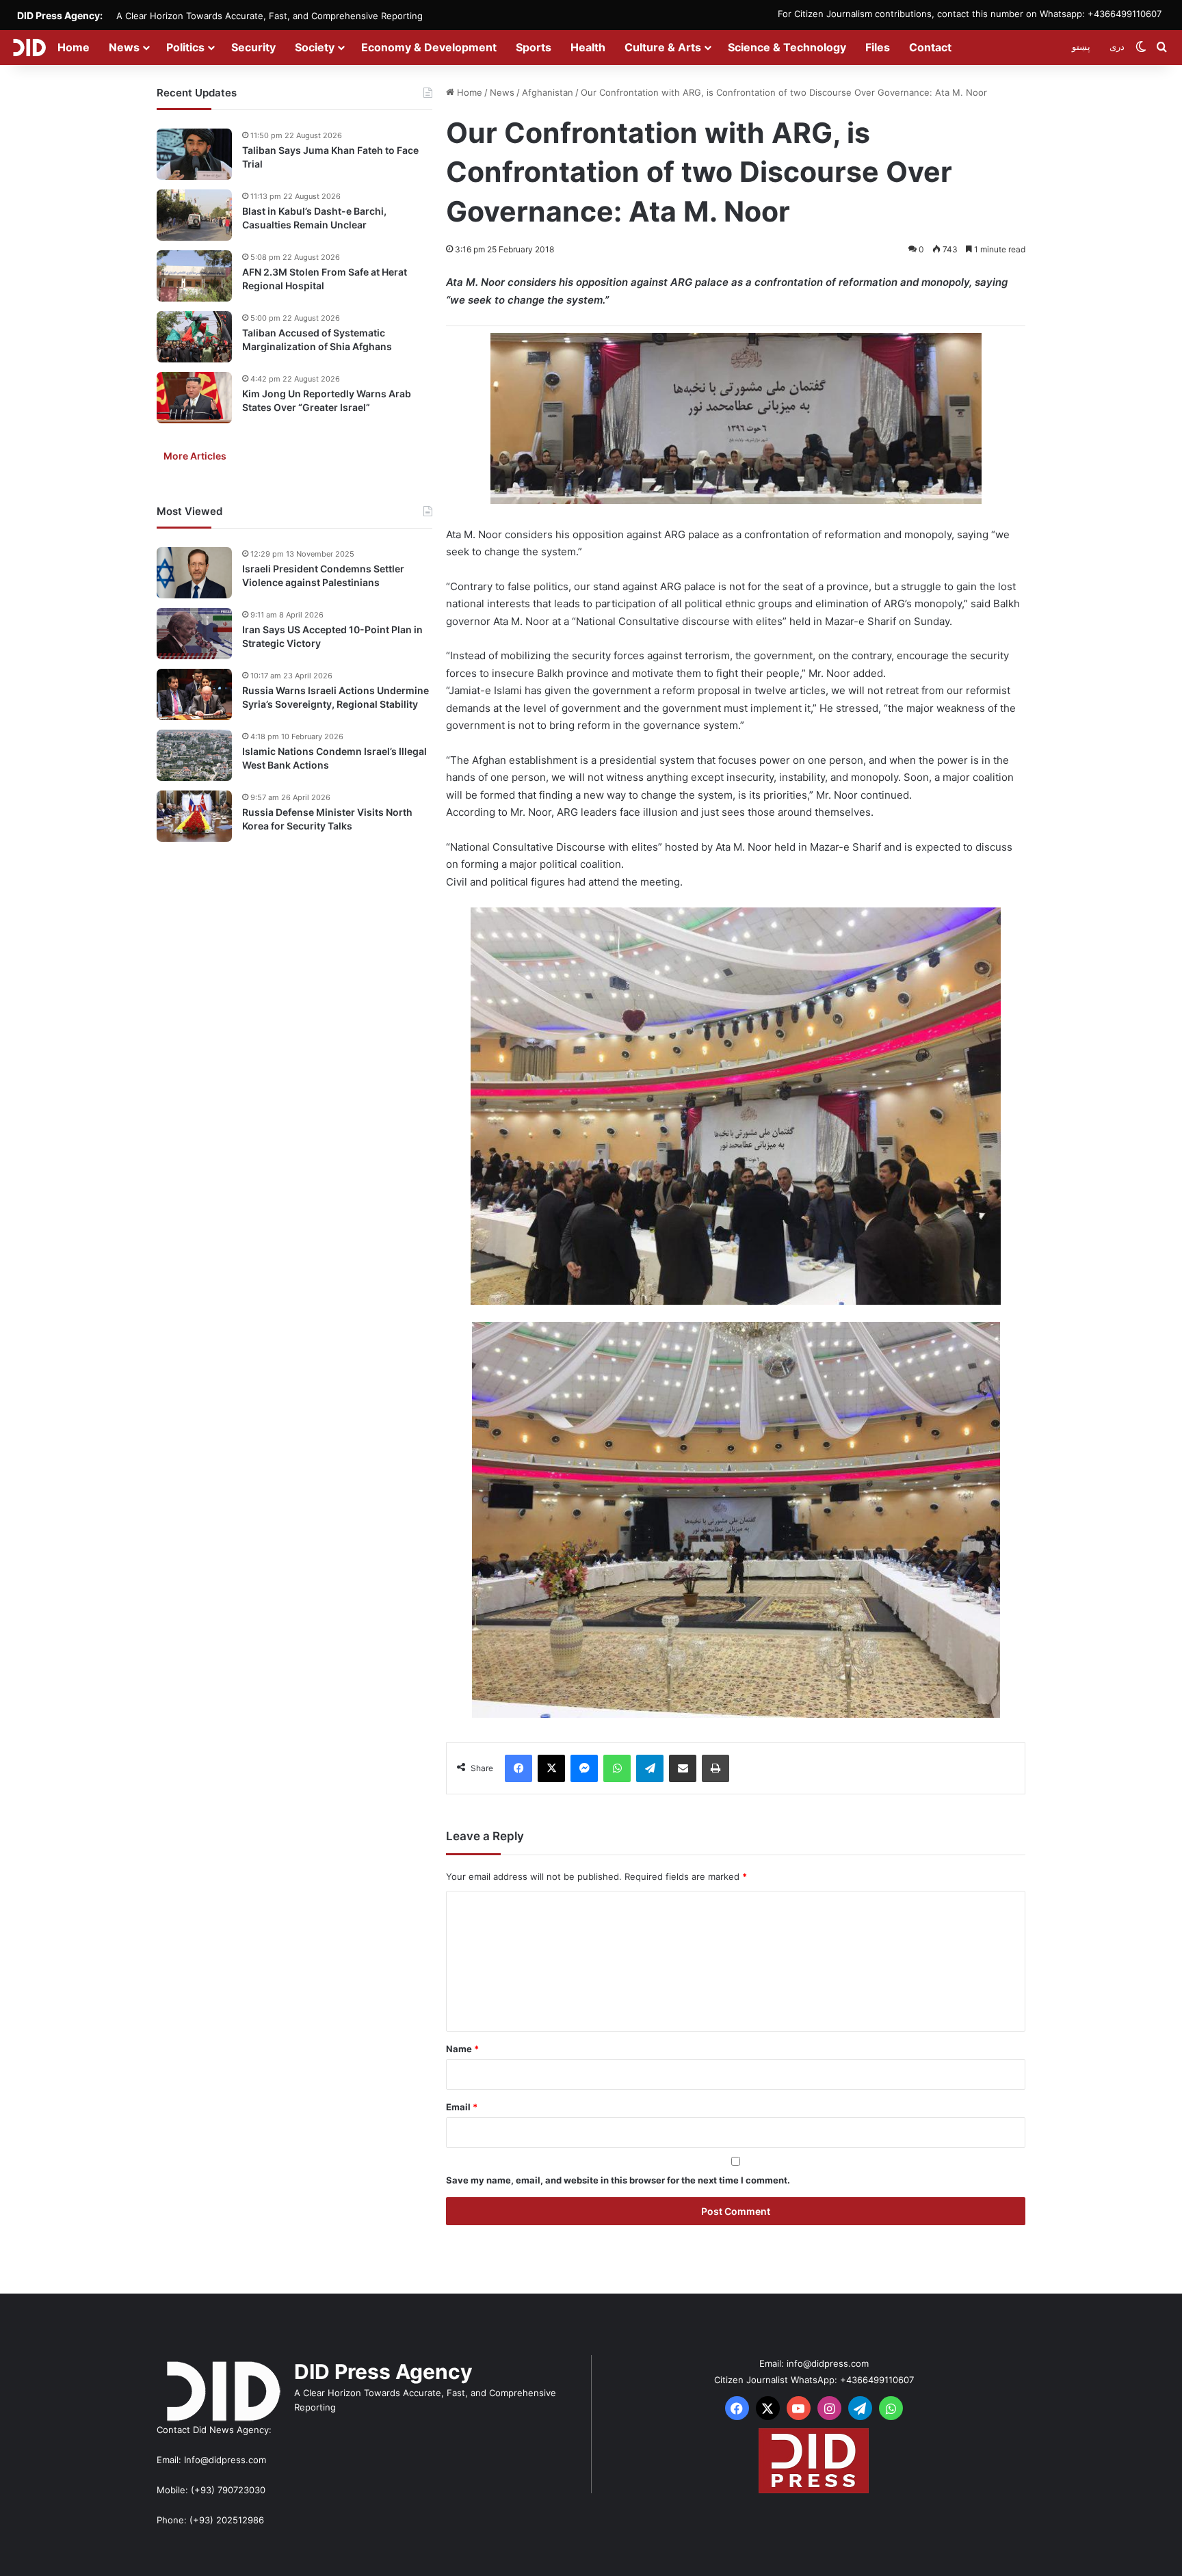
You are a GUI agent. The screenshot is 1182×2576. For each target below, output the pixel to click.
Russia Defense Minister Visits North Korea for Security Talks (327, 819)
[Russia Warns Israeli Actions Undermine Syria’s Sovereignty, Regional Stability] (194, 694)
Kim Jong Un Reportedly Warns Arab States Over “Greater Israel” (327, 400)
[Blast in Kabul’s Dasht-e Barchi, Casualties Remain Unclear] (194, 215)
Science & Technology (787, 47)
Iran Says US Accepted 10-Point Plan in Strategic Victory (332, 636)
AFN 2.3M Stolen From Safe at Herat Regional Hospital (325, 279)
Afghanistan (548, 92)
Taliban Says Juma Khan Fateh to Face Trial (330, 157)
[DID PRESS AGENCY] (29, 47)
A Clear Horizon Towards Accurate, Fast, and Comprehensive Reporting (270, 16)
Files (878, 47)
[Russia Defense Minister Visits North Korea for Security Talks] (194, 816)
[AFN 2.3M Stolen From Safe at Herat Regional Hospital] (194, 276)
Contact (930, 47)
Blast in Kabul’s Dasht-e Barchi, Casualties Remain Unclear (314, 218)
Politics (185, 47)
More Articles (195, 456)
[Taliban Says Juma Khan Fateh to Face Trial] (194, 154)
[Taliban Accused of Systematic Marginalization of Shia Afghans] (194, 337)
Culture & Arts (663, 47)
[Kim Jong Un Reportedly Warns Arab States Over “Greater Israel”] (194, 398)
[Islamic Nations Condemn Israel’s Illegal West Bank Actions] (194, 755)
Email (462, 2107)
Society (315, 47)
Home (74, 47)
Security (253, 47)
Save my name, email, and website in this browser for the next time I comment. (618, 2180)
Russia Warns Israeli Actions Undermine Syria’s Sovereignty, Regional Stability (336, 697)
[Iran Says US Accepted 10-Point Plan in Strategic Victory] (194, 634)
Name (462, 2049)
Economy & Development (429, 47)
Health (588, 47)
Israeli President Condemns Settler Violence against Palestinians (323, 575)
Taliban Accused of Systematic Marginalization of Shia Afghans (317, 340)
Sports (534, 47)
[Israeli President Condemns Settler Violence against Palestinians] (194, 573)
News (124, 47)
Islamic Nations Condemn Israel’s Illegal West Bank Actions (334, 758)
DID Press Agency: (60, 15)
